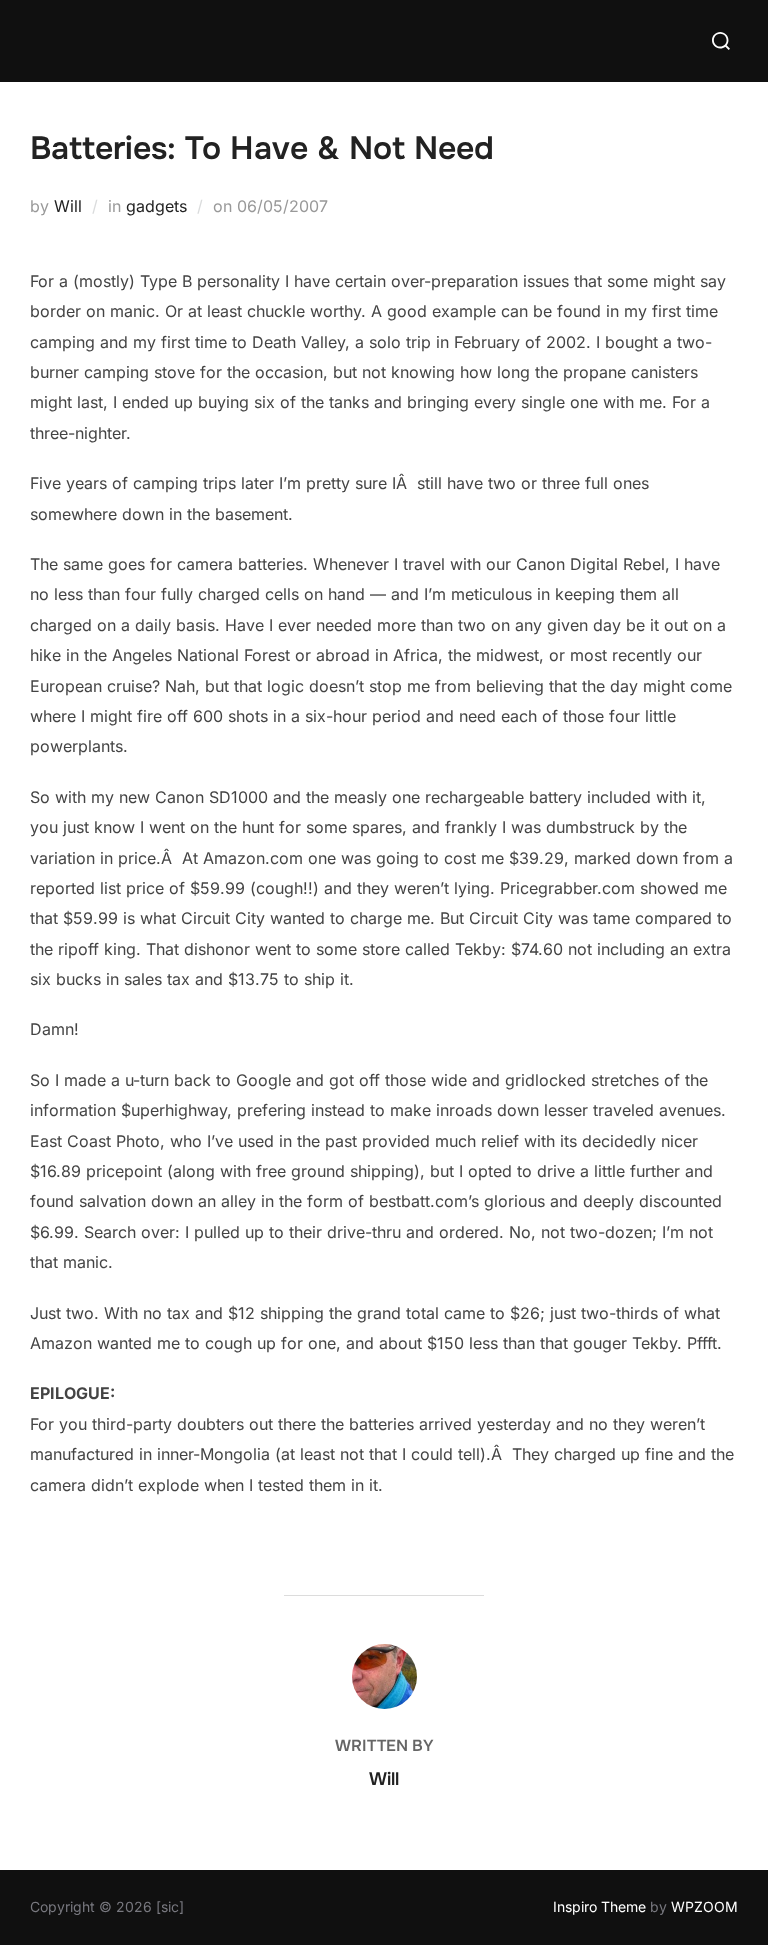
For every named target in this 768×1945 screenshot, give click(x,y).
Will (68, 206)
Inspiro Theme (599, 1906)
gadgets (156, 206)
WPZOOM (704, 1906)
